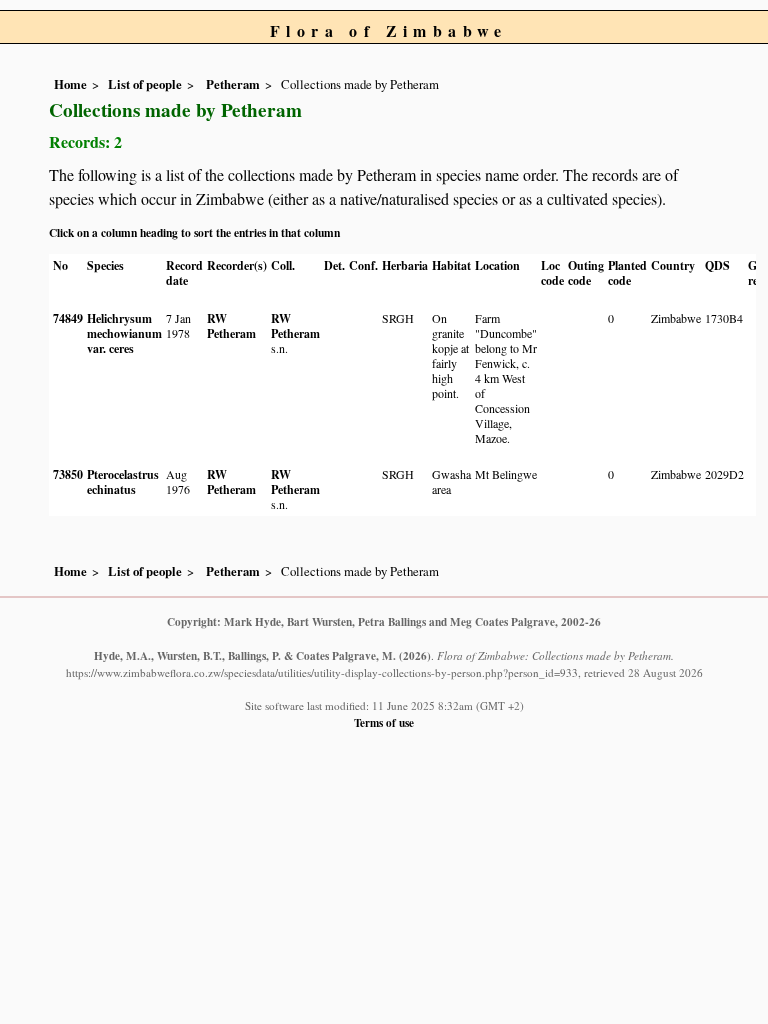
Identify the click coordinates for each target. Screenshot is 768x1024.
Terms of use (384, 722)
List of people (145, 84)
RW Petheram (231, 326)
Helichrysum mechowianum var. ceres (124, 333)
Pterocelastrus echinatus (123, 482)
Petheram (231, 84)
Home (70, 84)
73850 (68, 474)
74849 (68, 318)
